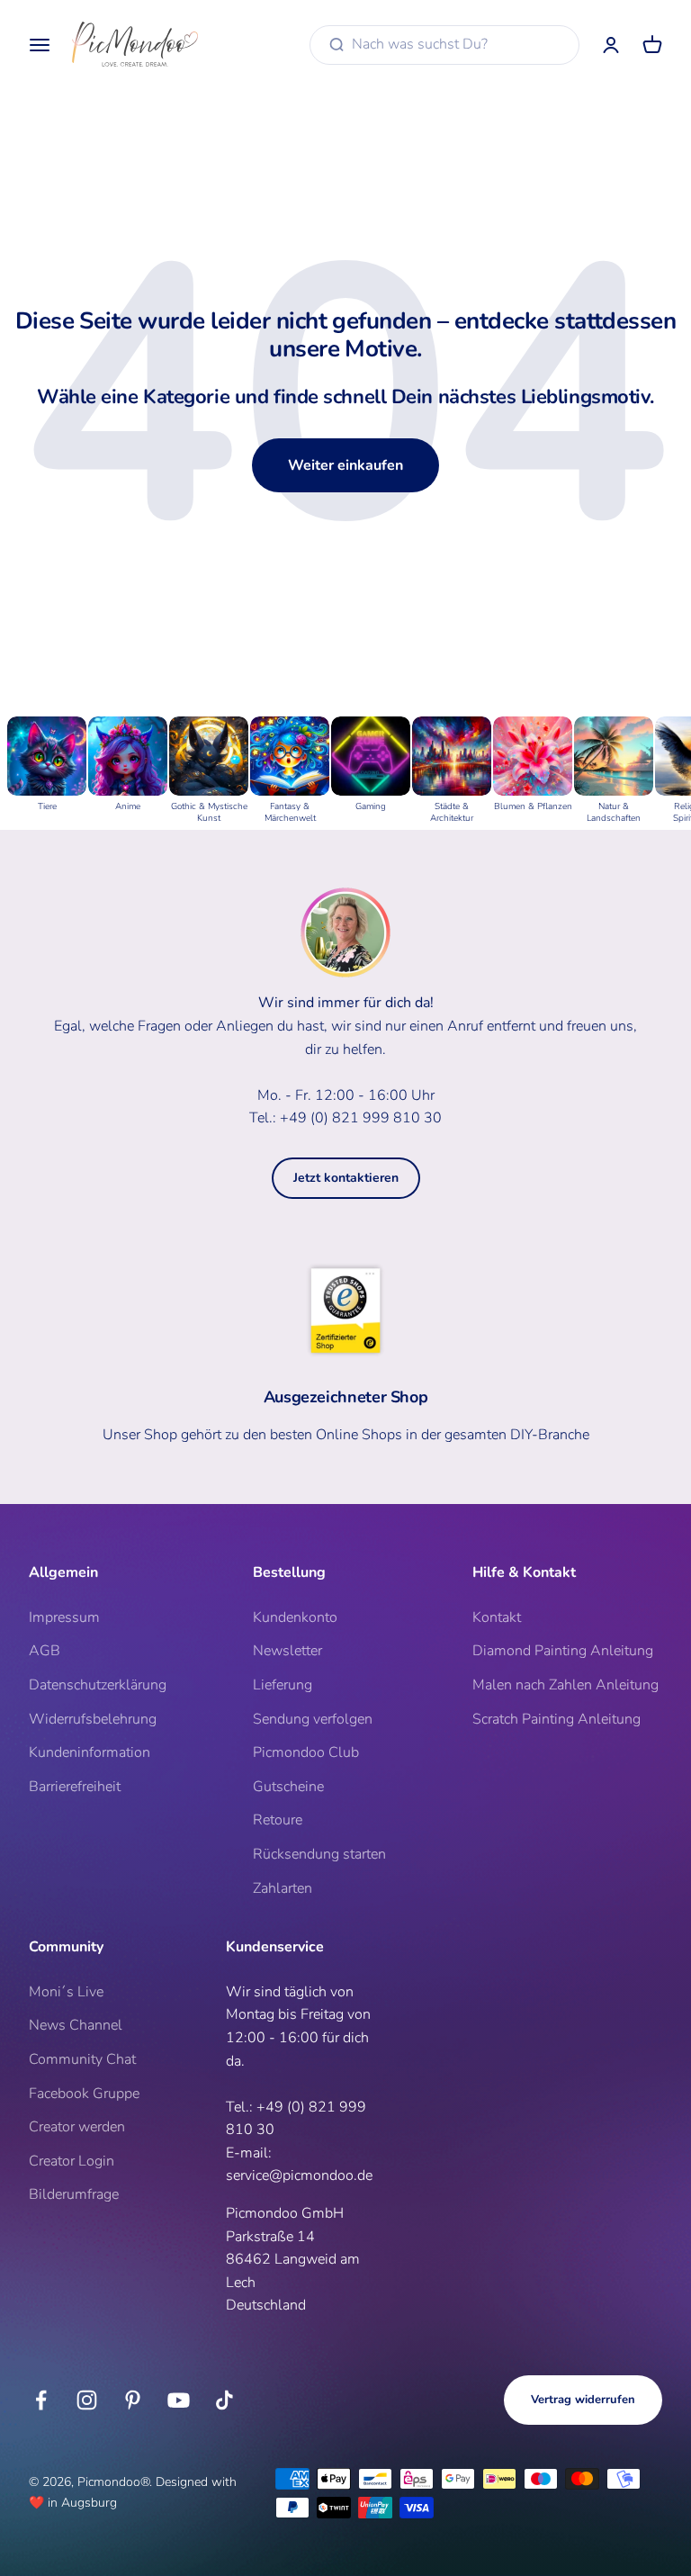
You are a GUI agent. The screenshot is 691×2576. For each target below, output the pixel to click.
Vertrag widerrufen (583, 2400)
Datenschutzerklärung (98, 1685)
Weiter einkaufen (345, 465)
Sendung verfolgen (313, 1719)
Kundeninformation (90, 1752)
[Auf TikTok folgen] (224, 2400)
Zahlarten (283, 1888)
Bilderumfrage (74, 2194)
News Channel (76, 2025)
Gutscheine (288, 1787)
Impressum (64, 1617)
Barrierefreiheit (75, 1787)
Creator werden (77, 2127)
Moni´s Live (66, 1992)
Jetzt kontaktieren (346, 1178)
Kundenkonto (295, 1617)
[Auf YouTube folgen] (179, 2400)
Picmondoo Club (306, 1752)
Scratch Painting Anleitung (556, 1719)
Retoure (278, 1820)
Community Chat (82, 2059)
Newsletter (287, 1651)
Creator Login (72, 2161)
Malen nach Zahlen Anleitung (565, 1685)
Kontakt (497, 1617)
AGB (45, 1651)
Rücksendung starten (319, 1854)
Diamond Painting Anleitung (563, 1651)
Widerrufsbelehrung (93, 1719)
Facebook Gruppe (84, 2094)
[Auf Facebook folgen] (41, 2400)
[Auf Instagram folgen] (87, 2400)
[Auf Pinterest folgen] (133, 2400)
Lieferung (283, 1685)
